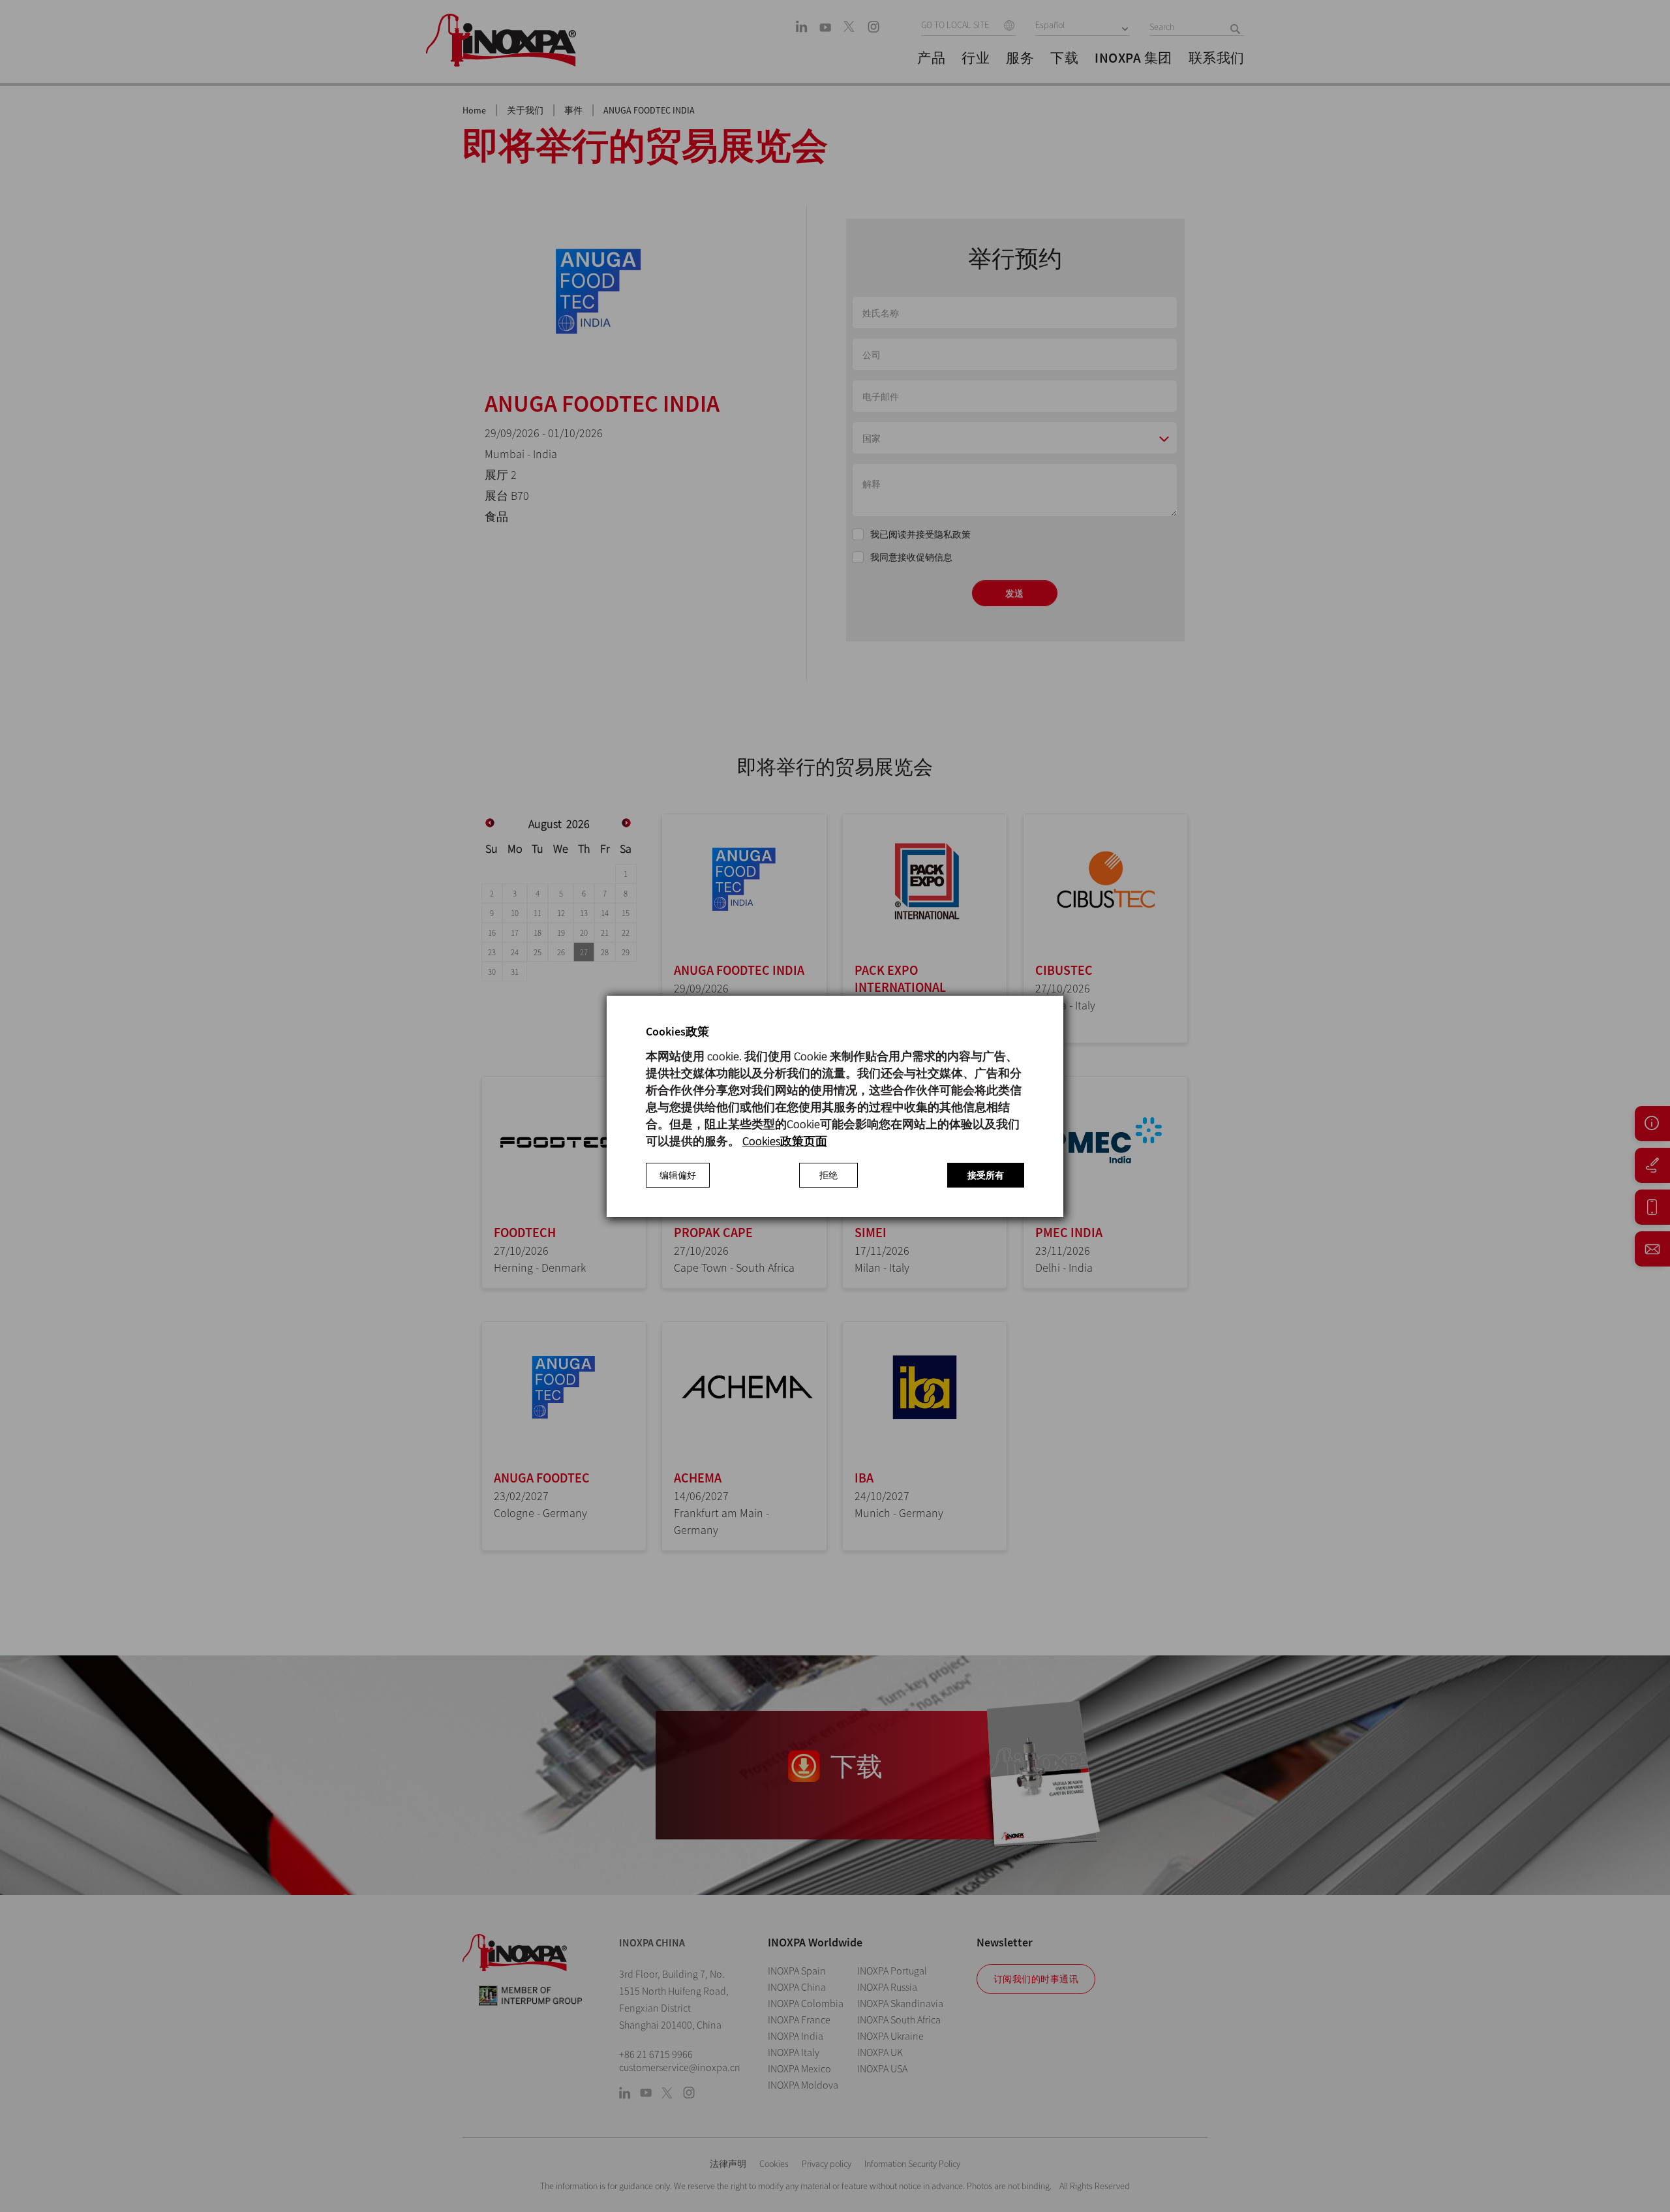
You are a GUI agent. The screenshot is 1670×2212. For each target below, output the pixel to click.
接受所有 (986, 1175)
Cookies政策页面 (785, 1141)
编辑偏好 (678, 1175)
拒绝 (828, 1175)
